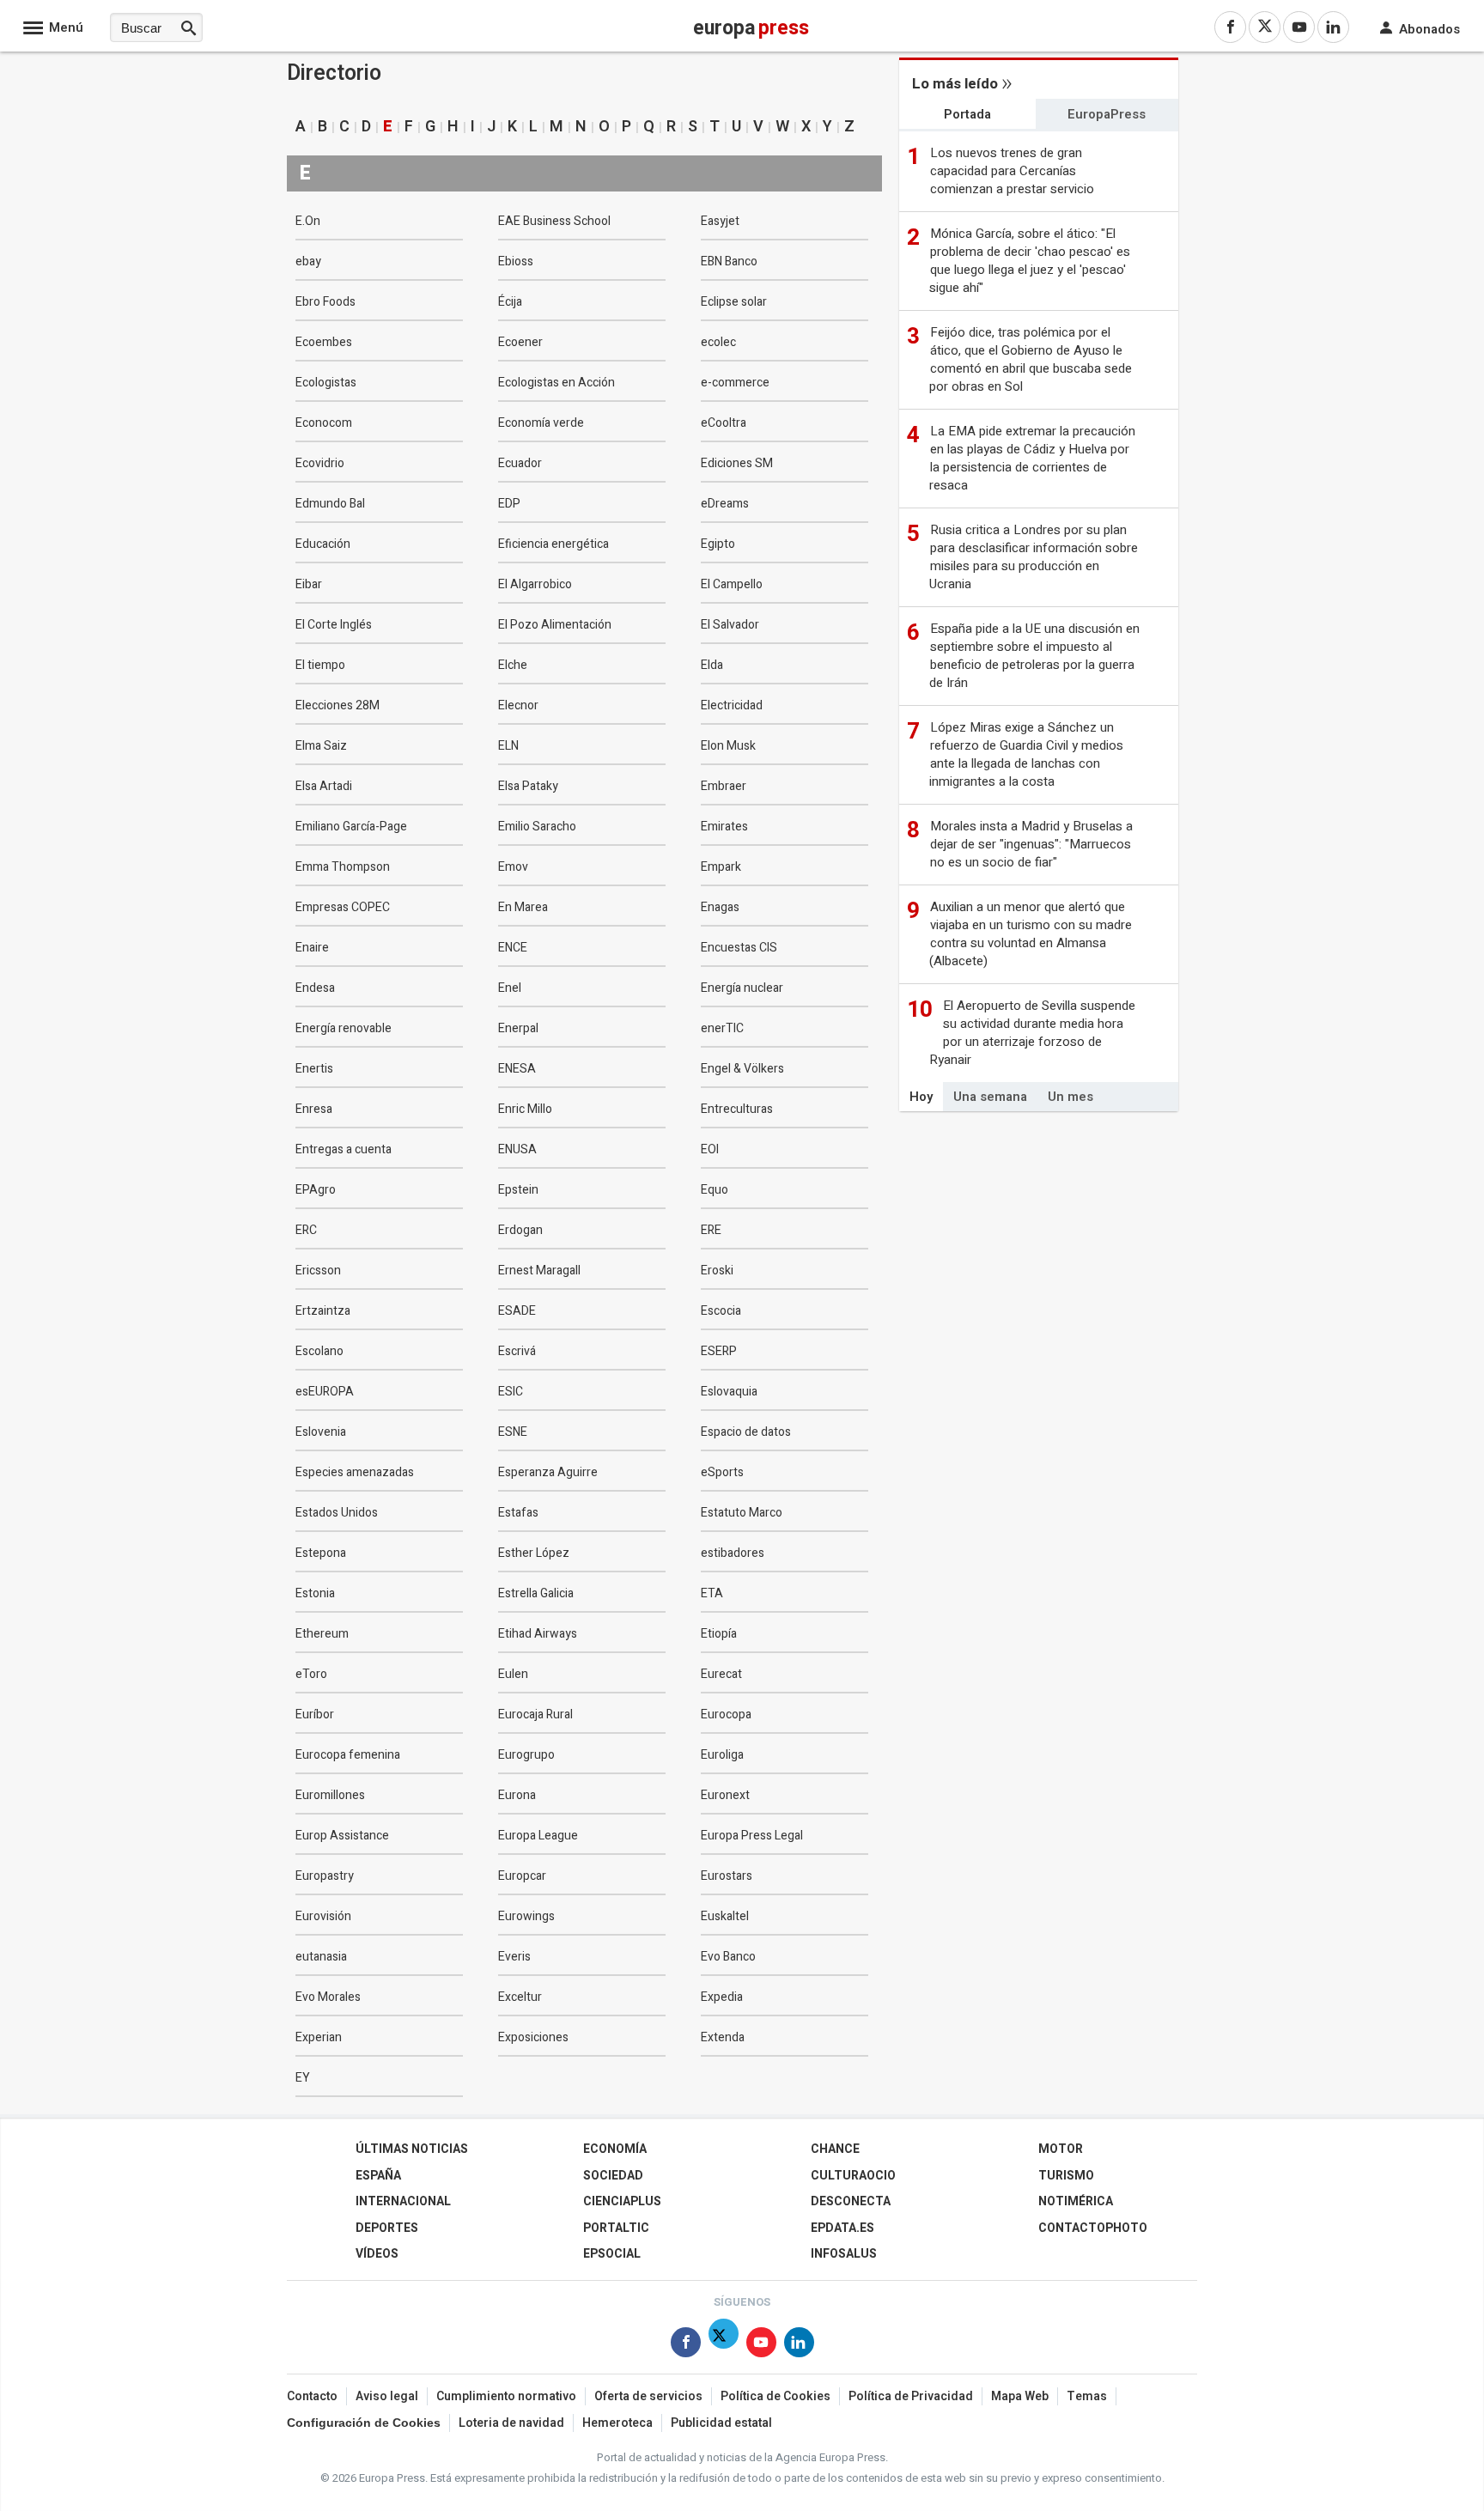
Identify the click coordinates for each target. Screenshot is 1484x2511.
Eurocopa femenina (348, 1755)
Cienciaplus (622, 2201)
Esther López (534, 1553)
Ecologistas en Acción (556, 383)
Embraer (724, 786)
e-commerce (735, 383)
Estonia (315, 1593)
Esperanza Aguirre (548, 1472)
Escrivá (517, 1351)
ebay (308, 261)
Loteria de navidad (511, 2423)
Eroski (717, 1271)
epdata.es (842, 2228)
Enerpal (518, 1028)
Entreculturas (737, 1109)
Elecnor (518, 705)
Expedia (722, 1997)
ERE (711, 1230)
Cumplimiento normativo (506, 2396)
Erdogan (520, 1230)
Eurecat (721, 1674)
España (378, 2176)
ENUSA (517, 1149)
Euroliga (722, 1755)
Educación (323, 544)
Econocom (324, 423)
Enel (510, 988)
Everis (514, 1957)
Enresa (314, 1109)
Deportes (387, 2228)
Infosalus (844, 2254)
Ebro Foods (325, 302)
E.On (308, 221)
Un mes (1070, 1097)
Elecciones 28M (338, 705)
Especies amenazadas (355, 1472)
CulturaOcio (853, 2176)
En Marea (523, 907)
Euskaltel (725, 1916)
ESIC (511, 1392)
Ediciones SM (737, 463)
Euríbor (315, 1715)
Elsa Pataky (528, 786)
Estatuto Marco (742, 1513)
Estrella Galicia (536, 1593)
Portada (967, 114)
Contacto (312, 2396)
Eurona (517, 1795)
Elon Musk (728, 746)
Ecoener (520, 342)
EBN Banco (729, 261)
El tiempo (320, 665)
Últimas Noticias (412, 2149)
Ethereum (322, 1634)
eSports (722, 1472)
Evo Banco (728, 1957)
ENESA (517, 1069)
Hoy (921, 1097)
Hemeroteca (617, 2423)
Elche (513, 665)
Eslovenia (321, 1432)
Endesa (315, 988)
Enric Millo (525, 1109)
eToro (311, 1674)
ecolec (718, 342)
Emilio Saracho (537, 827)
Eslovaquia (729, 1392)
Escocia (721, 1311)
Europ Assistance (342, 1836)
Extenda (723, 2037)
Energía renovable (344, 1028)
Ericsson (318, 1271)
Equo (715, 1190)
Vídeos (377, 2254)
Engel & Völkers (742, 1069)
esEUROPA (325, 1392)
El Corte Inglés (334, 625)
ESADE (517, 1311)
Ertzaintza (323, 1311)
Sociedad (613, 2176)
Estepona (321, 1553)
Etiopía (719, 1634)
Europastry (325, 1876)
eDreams (725, 504)
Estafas (518, 1513)
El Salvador (730, 625)
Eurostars (727, 1876)
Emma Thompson (343, 867)
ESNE (513, 1432)
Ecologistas (326, 383)
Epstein (518, 1190)
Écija (510, 302)
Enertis (314, 1069)
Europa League (538, 1836)
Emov (513, 867)
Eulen (513, 1674)
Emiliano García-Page (351, 827)
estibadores (733, 1553)
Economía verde (541, 423)
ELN (508, 746)
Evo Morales (328, 1997)
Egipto (718, 544)
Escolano (319, 1351)
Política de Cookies (775, 2396)
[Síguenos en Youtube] (761, 2346)
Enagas (720, 907)
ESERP (719, 1351)
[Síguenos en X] (724, 2346)
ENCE (513, 948)
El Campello (732, 584)
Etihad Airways (538, 1634)
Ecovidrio (320, 463)
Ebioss (516, 261)
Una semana (990, 1097)
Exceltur (520, 1997)
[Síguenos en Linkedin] (799, 2346)
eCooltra (724, 423)
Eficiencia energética (553, 544)
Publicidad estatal (721, 2423)
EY (303, 2078)
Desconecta (851, 2201)
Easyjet (720, 221)
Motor (1061, 2149)
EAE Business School (554, 221)
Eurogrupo (526, 1755)
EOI (710, 1149)
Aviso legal (387, 2396)
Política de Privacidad (911, 2396)
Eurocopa (726, 1715)
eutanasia (321, 1957)
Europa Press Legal (752, 1836)
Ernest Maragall (539, 1271)
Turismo (1066, 2176)
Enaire (312, 948)
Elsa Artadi (324, 786)
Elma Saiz (321, 746)
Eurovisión (323, 1916)
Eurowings (526, 1916)
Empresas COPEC (343, 907)
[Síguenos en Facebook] (686, 2346)
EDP (509, 504)
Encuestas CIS (739, 948)
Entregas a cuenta (344, 1149)
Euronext (725, 1795)
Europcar (522, 1876)
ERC (306, 1230)
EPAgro (316, 1190)
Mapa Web (1020, 2396)
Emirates (724, 827)
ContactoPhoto (1093, 2228)
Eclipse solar (734, 302)
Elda (712, 665)
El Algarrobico (535, 584)
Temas (1087, 2396)
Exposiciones (533, 2037)
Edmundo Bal (330, 504)
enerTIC (722, 1028)
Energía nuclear (742, 988)
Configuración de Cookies (364, 2423)
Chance (835, 2149)
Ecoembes (324, 342)
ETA (712, 1593)
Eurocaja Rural (535, 1715)
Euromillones (330, 1795)
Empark (721, 867)
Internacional (403, 2201)
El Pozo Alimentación (555, 625)
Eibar (309, 584)
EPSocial (612, 2254)
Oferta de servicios (648, 2396)
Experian (319, 2037)
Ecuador (520, 463)
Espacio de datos (746, 1432)
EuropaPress (1107, 114)
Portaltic (616, 2228)
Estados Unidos (337, 1513)
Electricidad (732, 705)
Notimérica (1076, 2201)
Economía (615, 2149)
